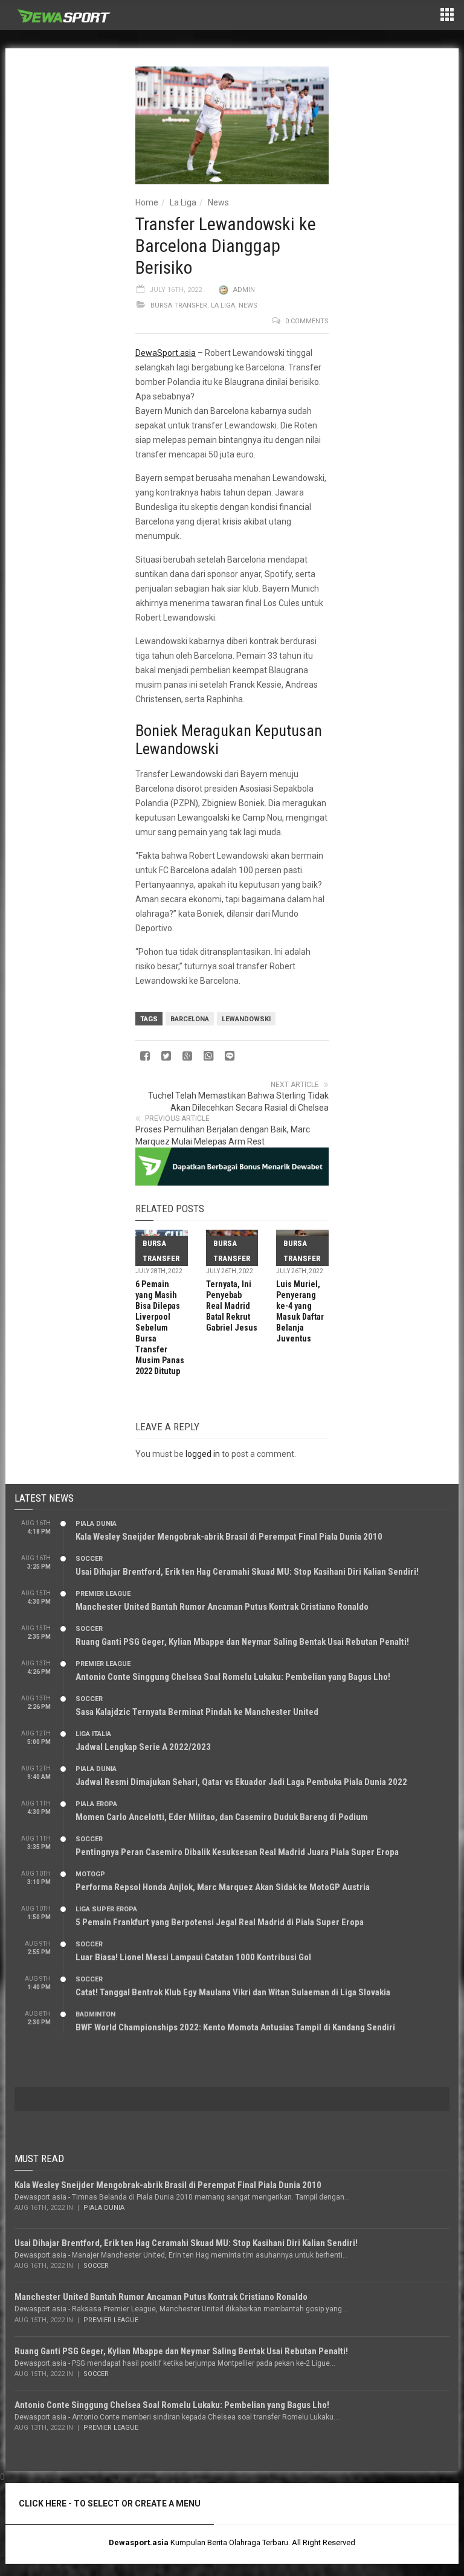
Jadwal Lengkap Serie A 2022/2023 (143, 1747)
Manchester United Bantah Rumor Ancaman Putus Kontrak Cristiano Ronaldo (222, 1607)
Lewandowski (246, 1019)
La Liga (183, 202)
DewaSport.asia (166, 353)
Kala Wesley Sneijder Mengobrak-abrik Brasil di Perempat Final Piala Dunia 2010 (229, 1537)
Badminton (95, 2014)
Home (147, 202)
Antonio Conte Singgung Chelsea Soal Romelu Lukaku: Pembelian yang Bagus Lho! (233, 1677)
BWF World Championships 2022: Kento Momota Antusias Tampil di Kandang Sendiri (235, 2027)
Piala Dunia (96, 1524)
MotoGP (90, 1874)
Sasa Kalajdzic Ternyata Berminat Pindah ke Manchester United (197, 1712)
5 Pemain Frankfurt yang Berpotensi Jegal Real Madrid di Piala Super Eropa (220, 1922)
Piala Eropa (96, 1804)
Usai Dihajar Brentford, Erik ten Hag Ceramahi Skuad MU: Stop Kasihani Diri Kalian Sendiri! (247, 1572)
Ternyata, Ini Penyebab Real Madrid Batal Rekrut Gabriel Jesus (232, 1306)
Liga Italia (93, 1734)
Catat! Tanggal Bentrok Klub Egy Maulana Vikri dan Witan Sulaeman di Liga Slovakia (233, 1992)
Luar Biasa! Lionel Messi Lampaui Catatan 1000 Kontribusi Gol (193, 1957)
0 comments (307, 321)
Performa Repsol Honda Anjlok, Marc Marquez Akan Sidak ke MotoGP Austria (223, 1887)
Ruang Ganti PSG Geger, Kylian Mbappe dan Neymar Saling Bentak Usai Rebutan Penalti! (242, 1642)
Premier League (103, 1594)
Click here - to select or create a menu (110, 2503)
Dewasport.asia (139, 2542)
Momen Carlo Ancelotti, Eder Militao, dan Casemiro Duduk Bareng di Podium (222, 1817)
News (218, 202)
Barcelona (190, 1019)
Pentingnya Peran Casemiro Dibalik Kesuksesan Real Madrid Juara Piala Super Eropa (237, 1852)
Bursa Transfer (179, 305)
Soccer (89, 1559)
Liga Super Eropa (106, 1909)
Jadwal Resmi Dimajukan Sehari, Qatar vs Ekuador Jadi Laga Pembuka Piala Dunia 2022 (241, 1782)
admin (244, 290)
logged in (203, 1454)
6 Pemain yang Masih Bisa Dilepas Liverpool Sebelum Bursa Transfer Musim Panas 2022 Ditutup (160, 1328)
